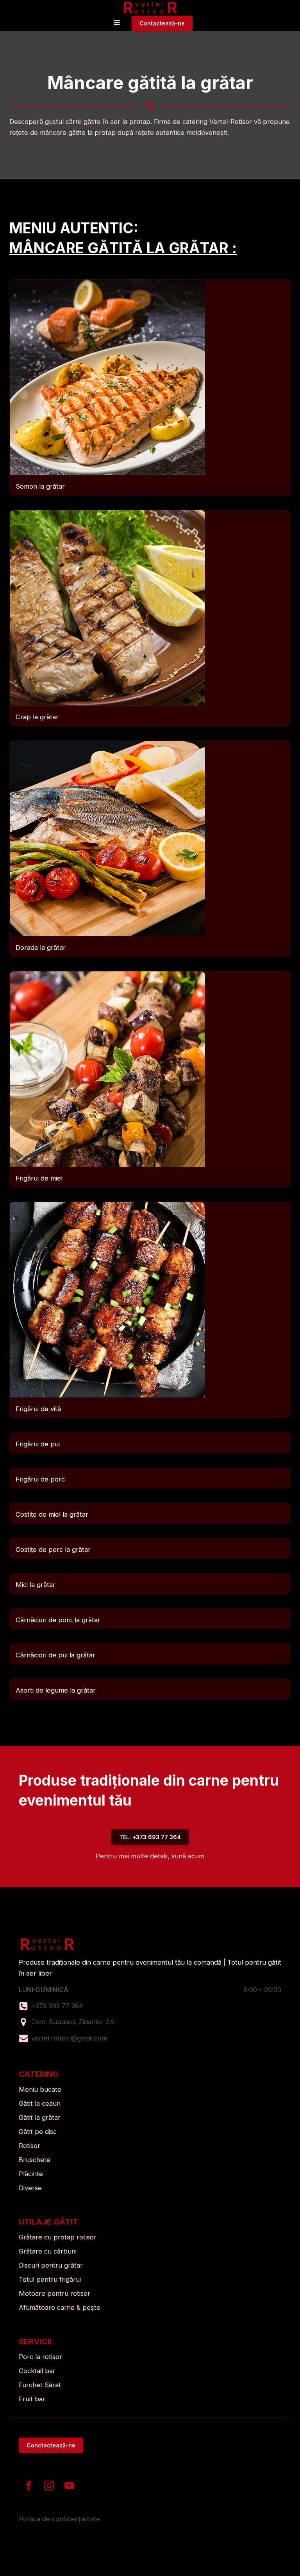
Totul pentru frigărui (50, 2279)
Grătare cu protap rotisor (58, 2237)
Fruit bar (32, 2399)
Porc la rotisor (40, 2357)
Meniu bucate (40, 2089)
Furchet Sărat (40, 2385)
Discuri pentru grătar (51, 2265)
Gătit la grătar (40, 2117)
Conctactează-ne (51, 2445)
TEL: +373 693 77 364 (150, 1837)
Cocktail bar (37, 2371)
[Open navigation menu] (117, 23)
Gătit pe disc (38, 2132)
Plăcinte (31, 2174)
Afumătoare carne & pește (60, 2307)
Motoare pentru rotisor (54, 2293)
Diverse (30, 2188)
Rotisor (29, 2146)
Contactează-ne (162, 23)
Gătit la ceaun (40, 2103)
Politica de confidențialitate (59, 2519)
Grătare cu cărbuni (48, 2251)
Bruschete (35, 2160)
